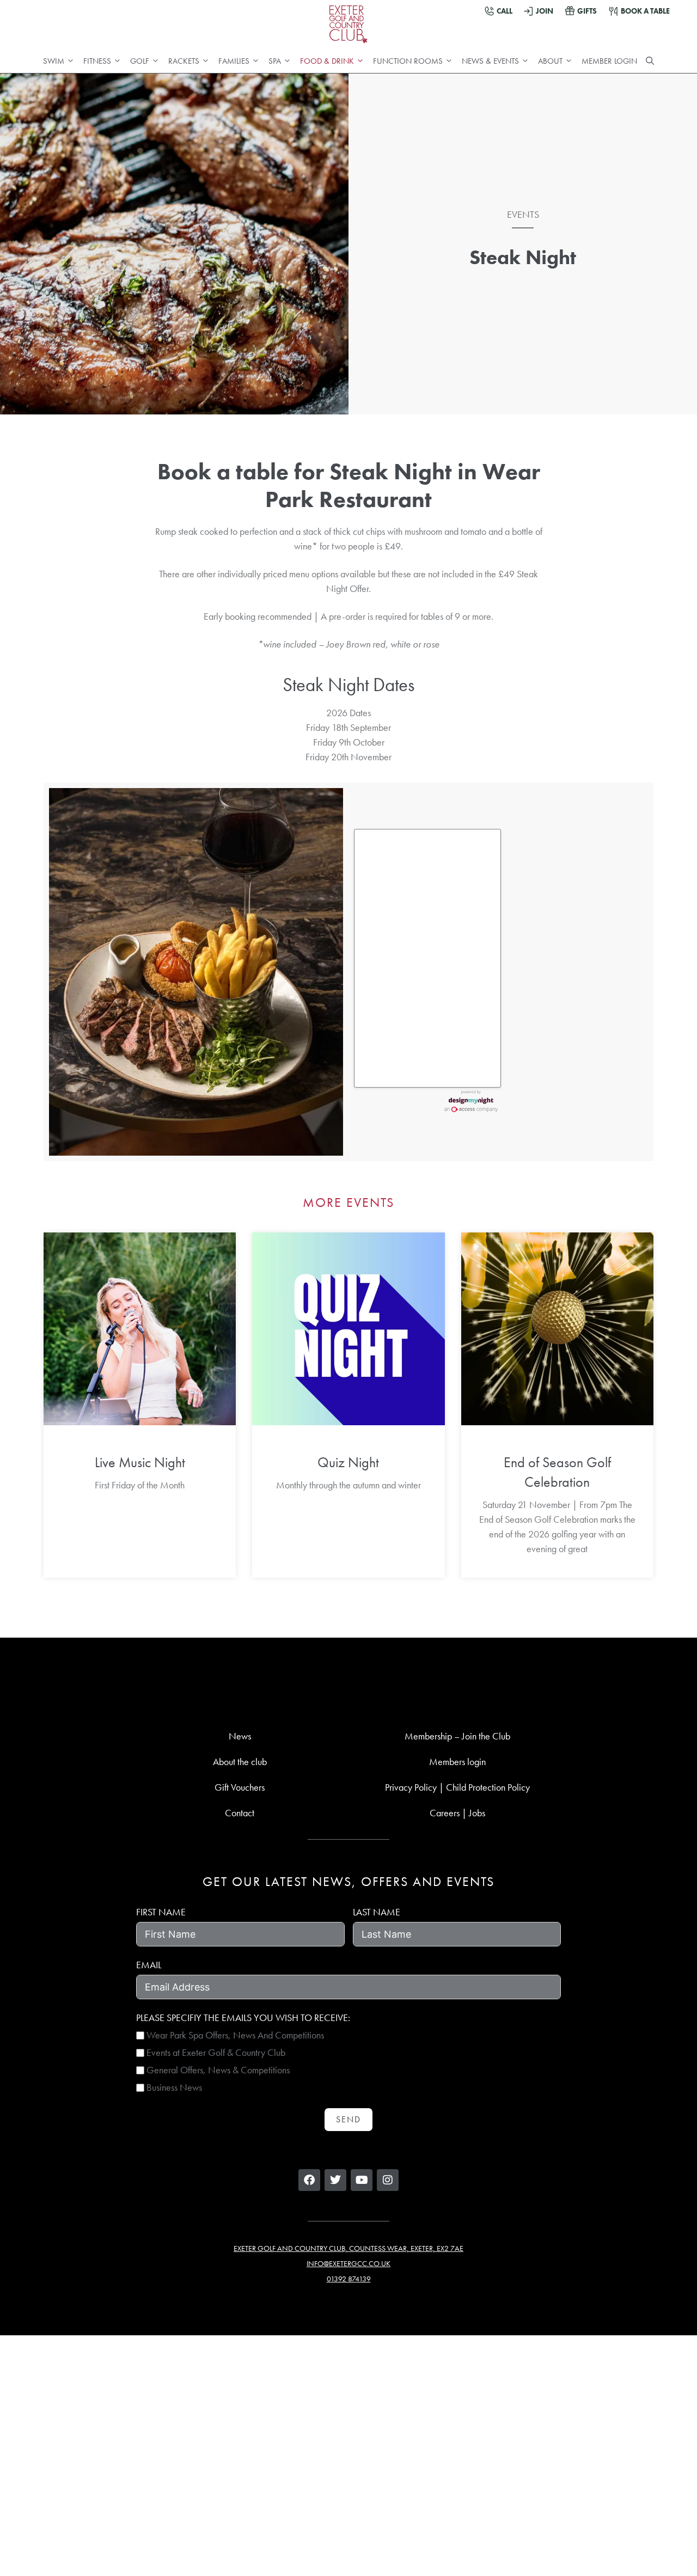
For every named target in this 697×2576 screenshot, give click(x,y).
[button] (650, 61)
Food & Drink (327, 61)
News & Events (490, 61)
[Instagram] (388, 2180)
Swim (54, 61)
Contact (240, 1813)
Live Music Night (140, 1462)
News (240, 1736)
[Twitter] (335, 2180)
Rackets (184, 61)
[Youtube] (362, 2180)
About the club (240, 1762)
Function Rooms (408, 61)
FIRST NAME (161, 1912)
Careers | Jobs (457, 1813)
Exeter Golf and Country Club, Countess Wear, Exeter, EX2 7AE (348, 2248)
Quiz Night (348, 1462)
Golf (140, 61)
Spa (275, 61)
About (550, 61)
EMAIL (149, 1965)
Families (234, 61)
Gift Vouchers (240, 1787)
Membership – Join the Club (457, 1736)
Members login (457, 1762)
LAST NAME (377, 1912)
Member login (609, 61)
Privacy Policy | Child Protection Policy (457, 1787)
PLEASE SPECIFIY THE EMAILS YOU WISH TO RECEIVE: (243, 2018)
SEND (348, 2119)
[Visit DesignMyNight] (471, 1101)
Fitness (97, 61)
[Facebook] (309, 2180)
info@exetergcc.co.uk (348, 2263)
